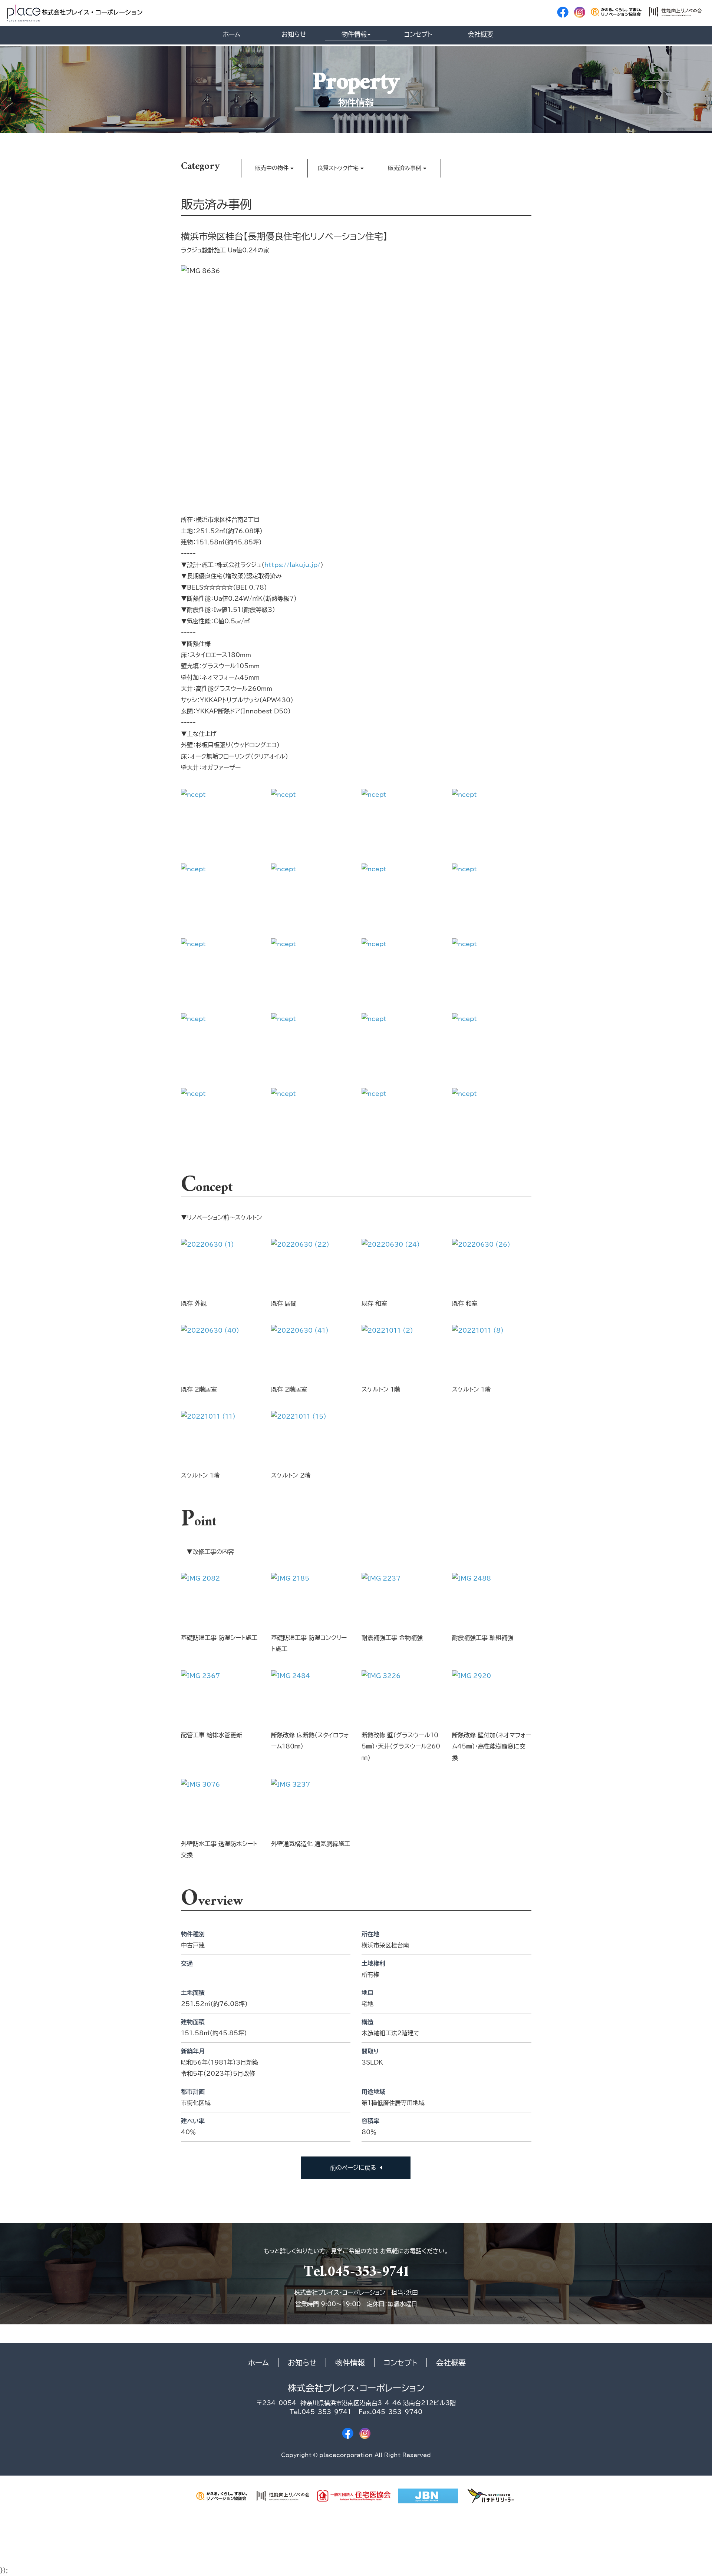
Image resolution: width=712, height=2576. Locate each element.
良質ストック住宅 (338, 168)
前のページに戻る (353, 2168)
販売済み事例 (405, 168)
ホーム (232, 34)
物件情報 (354, 34)
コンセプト (418, 34)
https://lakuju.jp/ (292, 565)
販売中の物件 (272, 168)
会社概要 (481, 34)
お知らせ (294, 34)
